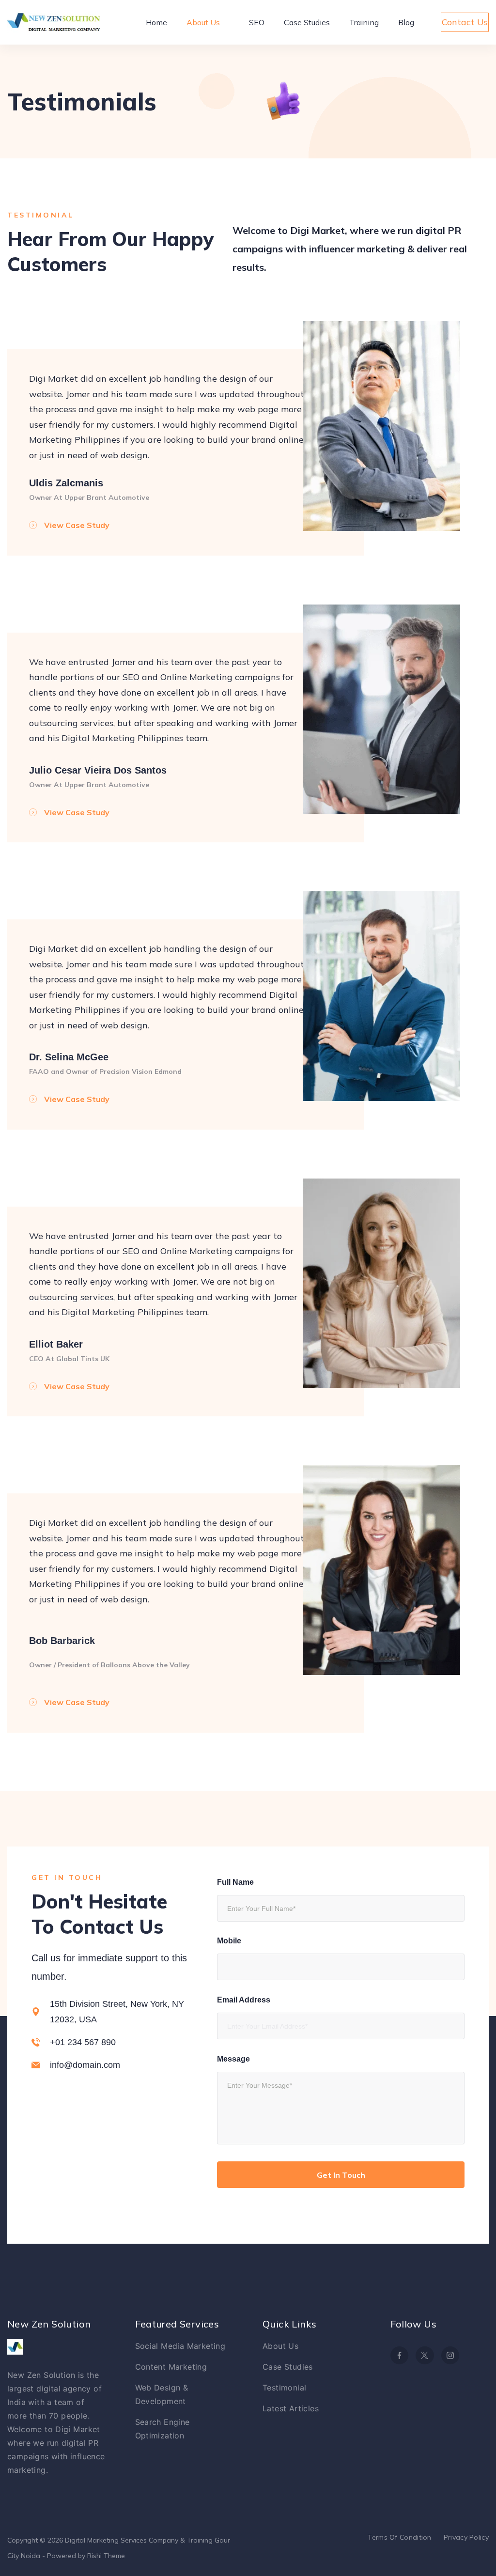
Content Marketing (171, 2367)
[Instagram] (450, 2356)
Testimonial (284, 2388)
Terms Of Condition (399, 2537)
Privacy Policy (466, 2537)
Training (364, 22)
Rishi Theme (106, 2556)
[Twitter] (425, 2356)
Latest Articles (291, 2408)
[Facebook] (400, 2356)
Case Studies (307, 22)
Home (156, 22)
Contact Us (465, 22)
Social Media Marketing (180, 2346)
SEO (257, 22)
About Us (203, 22)
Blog (406, 22)
